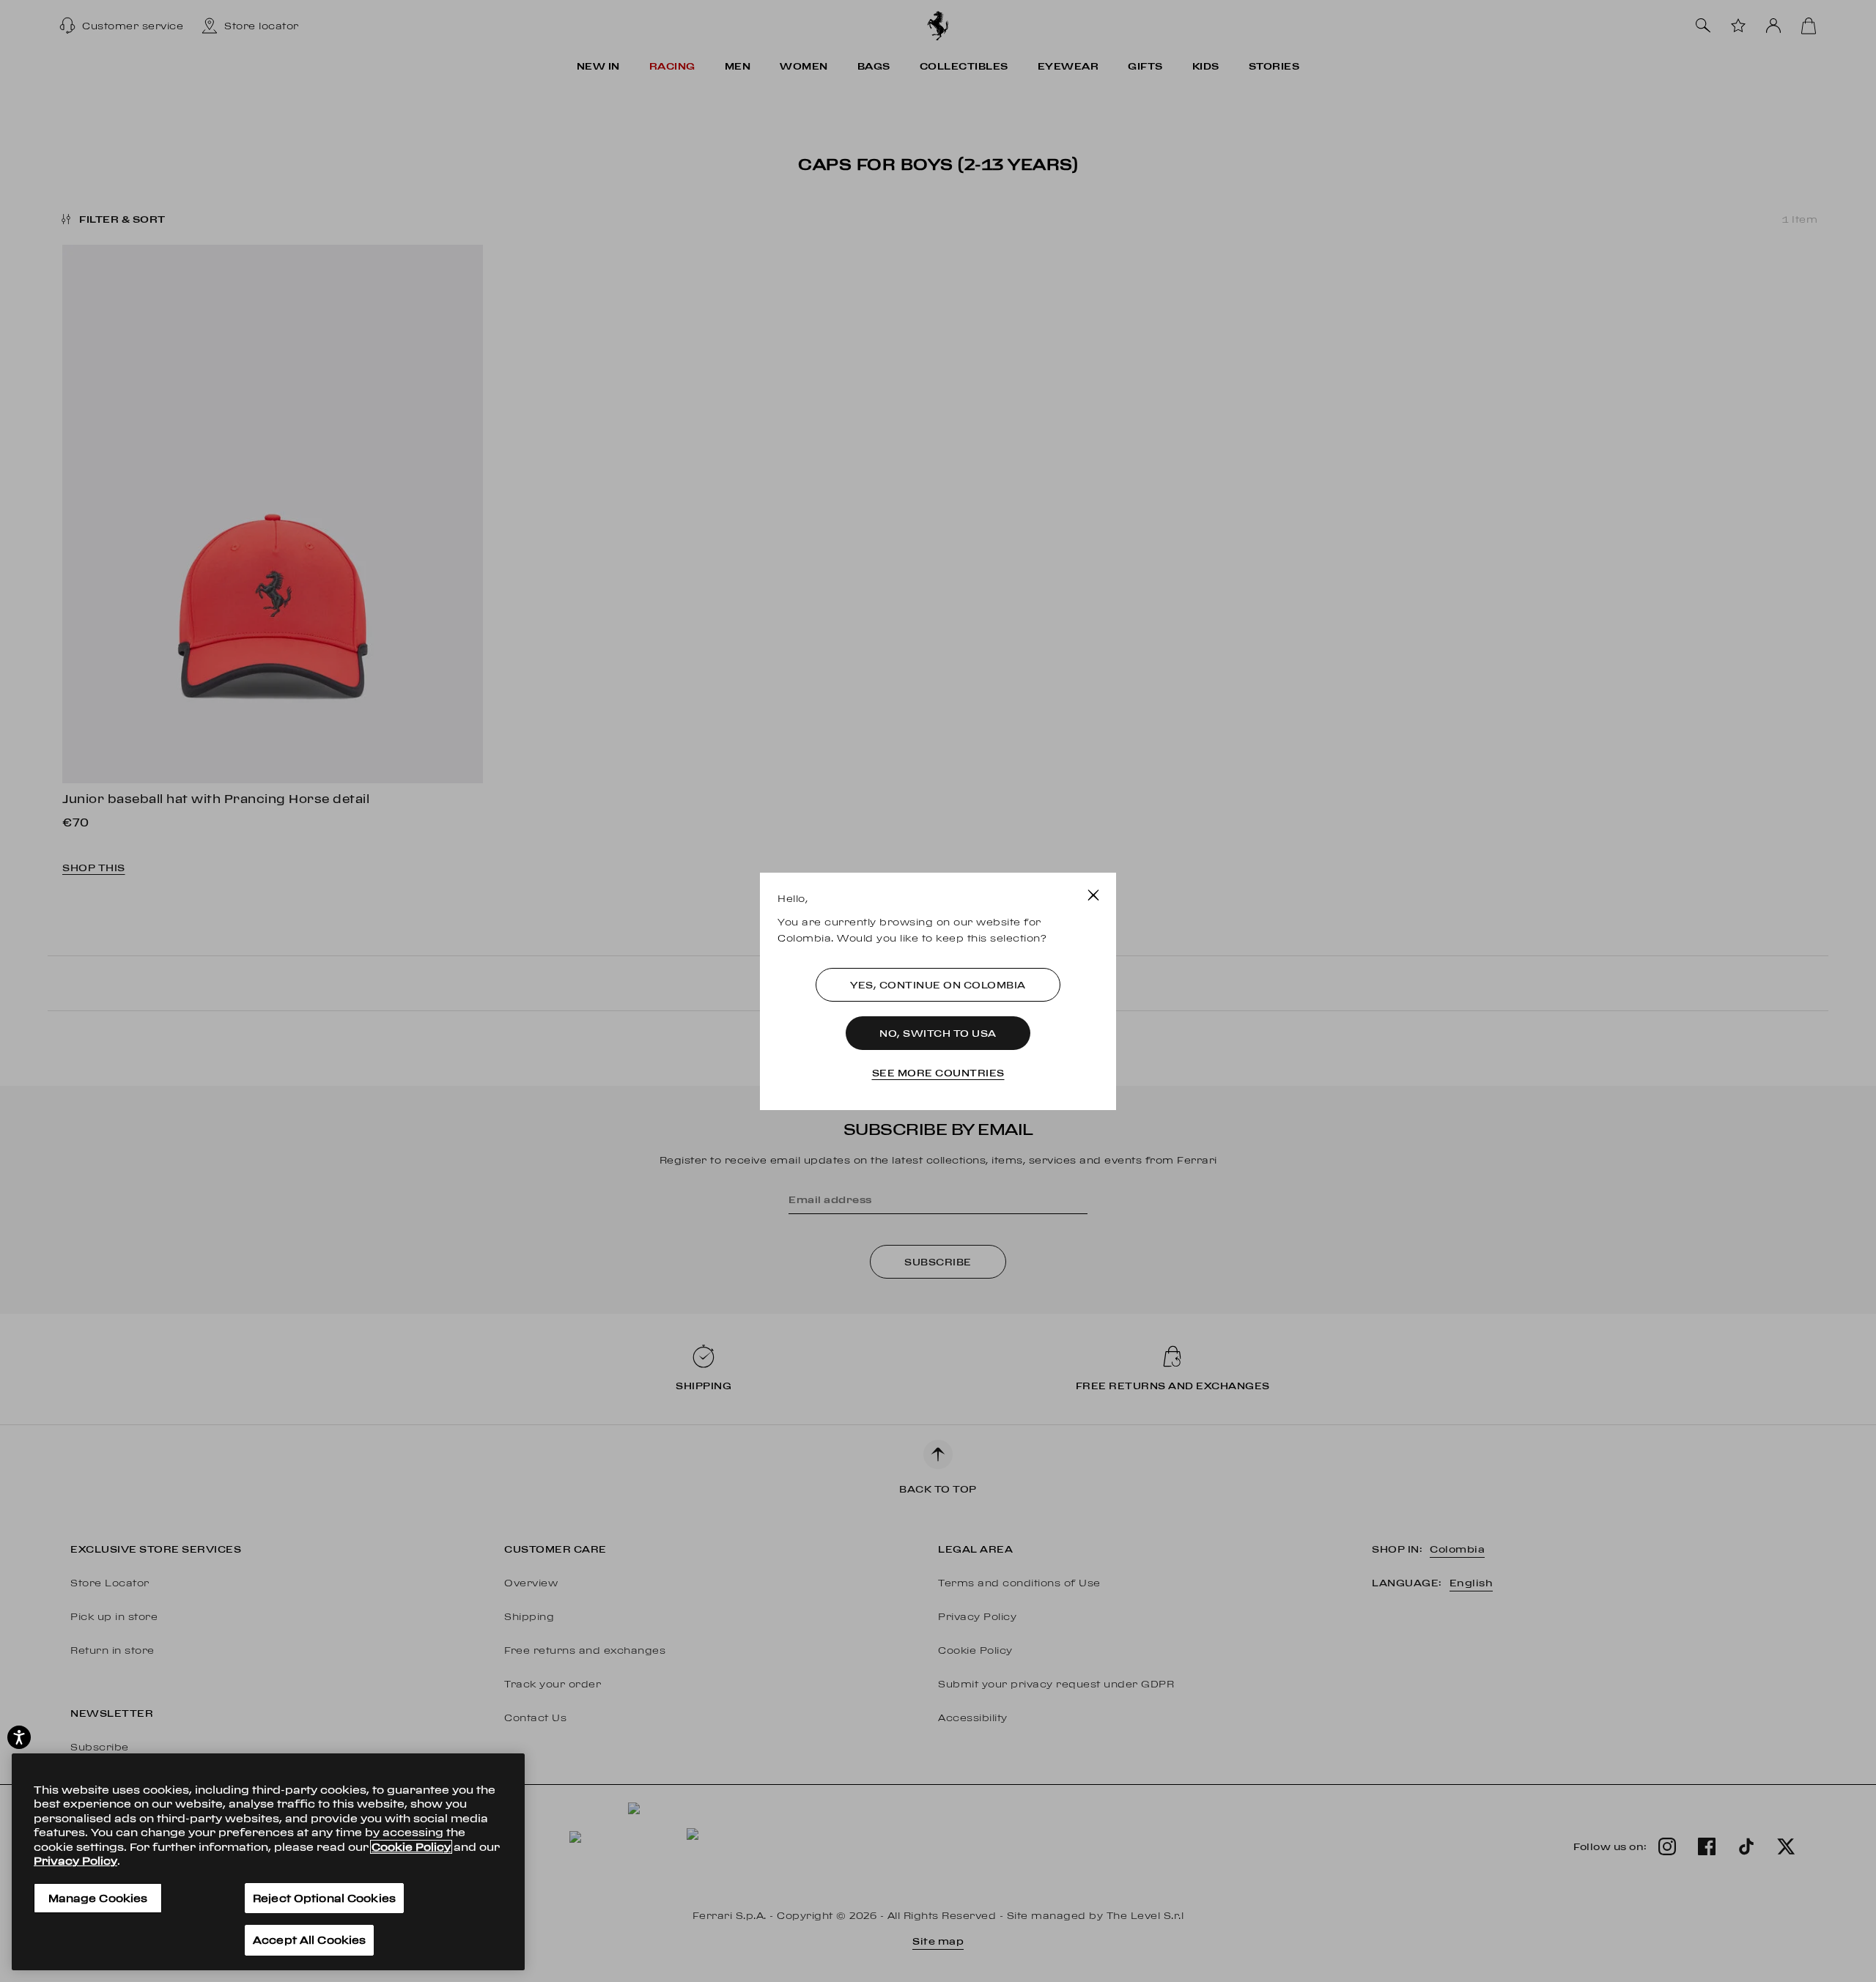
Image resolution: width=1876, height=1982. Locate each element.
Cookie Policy (411, 1847)
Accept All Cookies (309, 1940)
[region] (268, 1862)
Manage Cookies (98, 1898)
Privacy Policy (75, 1861)
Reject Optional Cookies (324, 1898)
